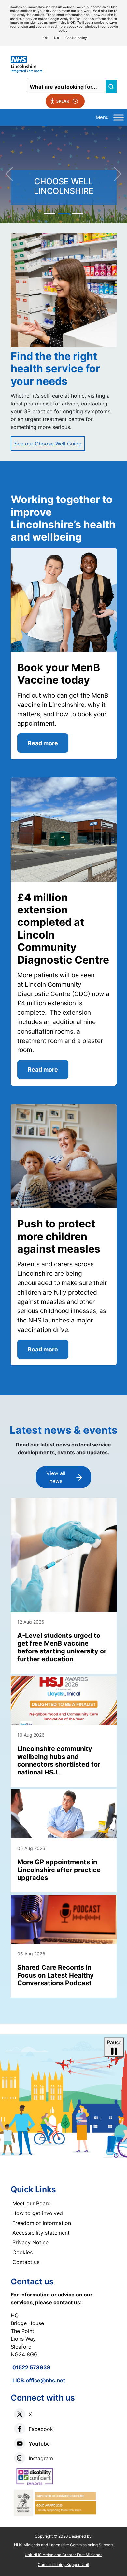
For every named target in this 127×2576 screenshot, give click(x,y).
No (56, 38)
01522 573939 (31, 2367)
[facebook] (20, 2429)
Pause (114, 2042)
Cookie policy (76, 38)
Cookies (22, 2252)
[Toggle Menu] (119, 117)
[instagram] (20, 2458)
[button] (63, 181)
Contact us (26, 2262)
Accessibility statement (41, 2233)
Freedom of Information (42, 2223)
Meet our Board (32, 2203)
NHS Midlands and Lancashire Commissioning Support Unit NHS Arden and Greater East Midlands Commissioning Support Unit (63, 2555)
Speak (63, 101)
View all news (56, 1477)
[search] (111, 87)
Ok (46, 38)
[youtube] (20, 2443)
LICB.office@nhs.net (39, 2380)
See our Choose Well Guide (48, 444)
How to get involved (38, 2213)
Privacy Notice (30, 2242)
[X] (20, 2414)
